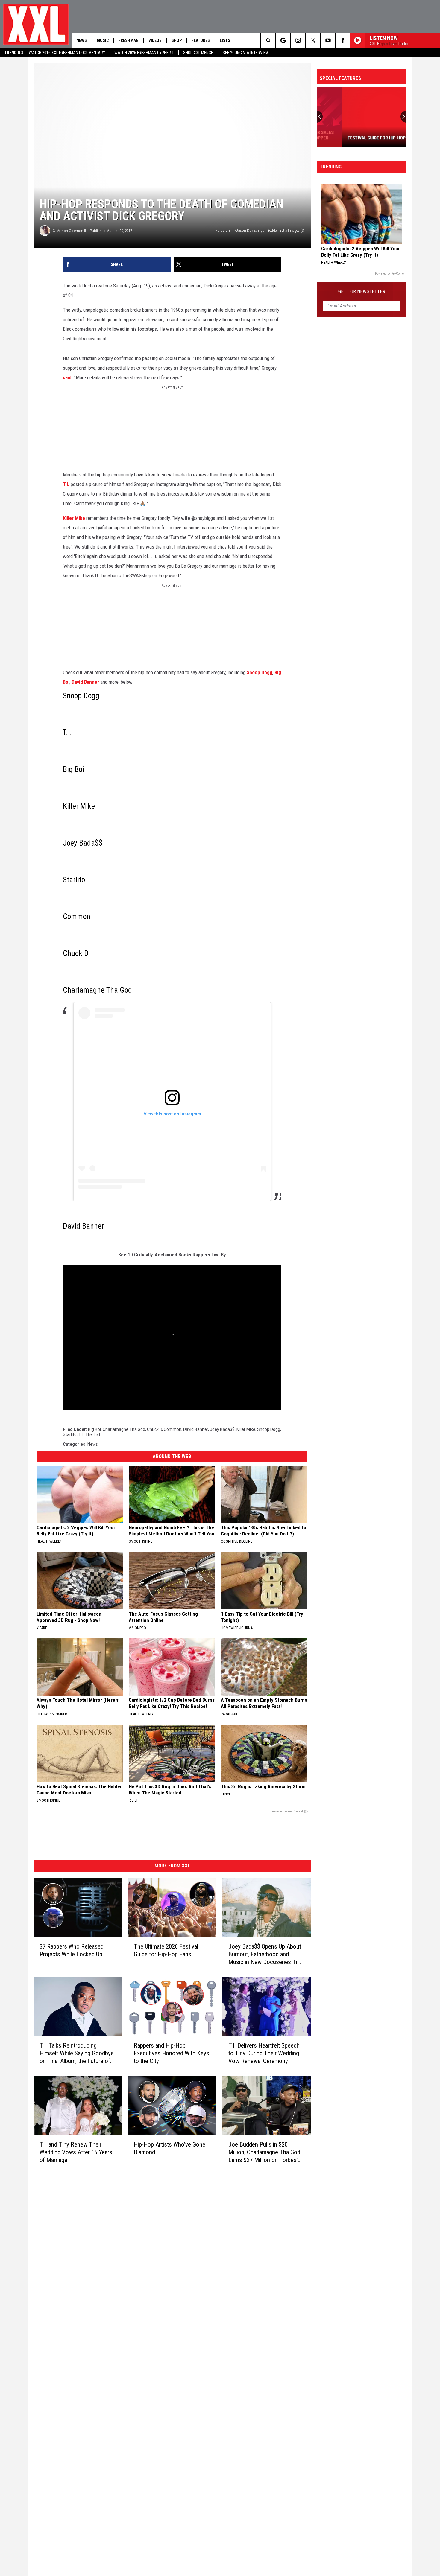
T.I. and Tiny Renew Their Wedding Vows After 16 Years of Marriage (76, 2152)
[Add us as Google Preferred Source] (283, 40)
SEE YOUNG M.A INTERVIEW (246, 53)
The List (93, 1434)
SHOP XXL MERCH (198, 53)
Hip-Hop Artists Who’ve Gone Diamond (170, 2148)
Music (103, 40)
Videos (155, 40)
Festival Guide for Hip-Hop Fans (357, 138)
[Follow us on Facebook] (343, 40)
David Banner (85, 682)
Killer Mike (74, 518)
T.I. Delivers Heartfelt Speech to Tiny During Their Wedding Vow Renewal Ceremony (264, 2053)
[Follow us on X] (313, 40)
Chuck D (154, 1429)
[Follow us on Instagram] (298, 40)
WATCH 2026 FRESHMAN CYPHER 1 (144, 53)
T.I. (66, 484)
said (67, 377)
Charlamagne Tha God (124, 1429)
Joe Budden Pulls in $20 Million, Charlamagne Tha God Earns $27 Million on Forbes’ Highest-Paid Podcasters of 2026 (264, 2152)
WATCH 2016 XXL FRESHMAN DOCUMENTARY (67, 53)
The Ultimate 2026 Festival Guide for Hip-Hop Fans (166, 1950)
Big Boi (94, 1429)
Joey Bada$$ (222, 1429)
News (82, 40)
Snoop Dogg (260, 672)
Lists (225, 40)
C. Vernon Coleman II (69, 231)
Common (173, 1429)
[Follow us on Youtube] (328, 40)
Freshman (129, 40)
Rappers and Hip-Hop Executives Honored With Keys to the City (172, 2053)
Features (201, 40)
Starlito (70, 1434)
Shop (177, 40)
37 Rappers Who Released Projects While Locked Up (72, 1950)
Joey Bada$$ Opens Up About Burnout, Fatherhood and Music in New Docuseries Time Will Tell (267, 1954)
